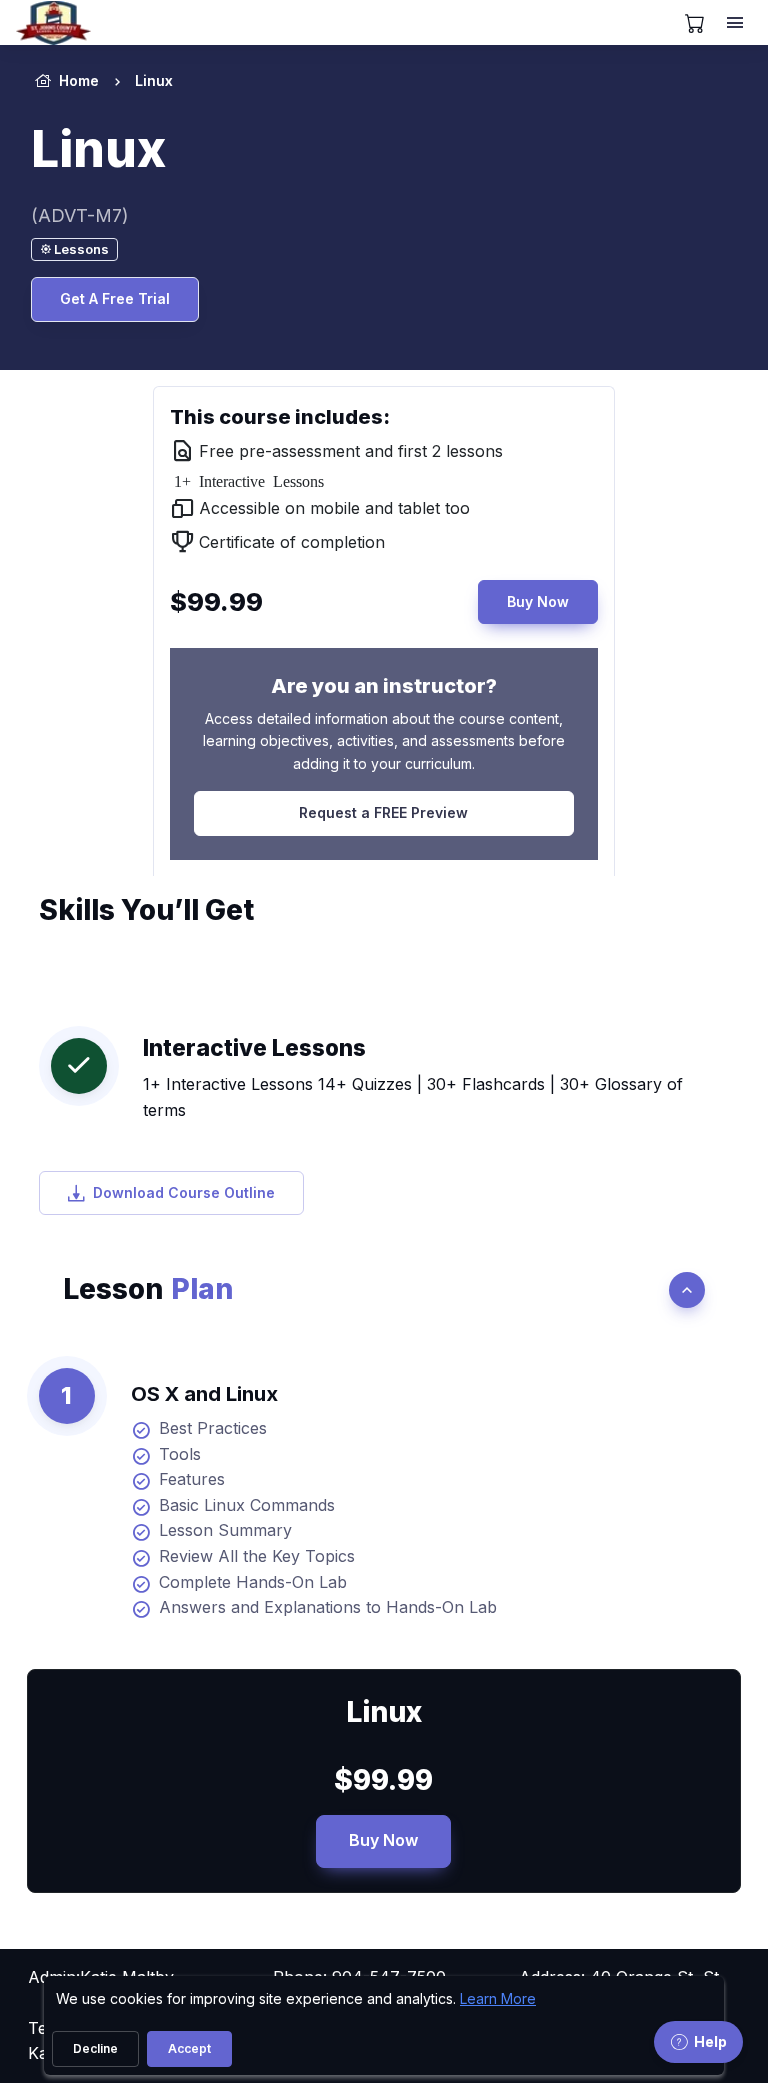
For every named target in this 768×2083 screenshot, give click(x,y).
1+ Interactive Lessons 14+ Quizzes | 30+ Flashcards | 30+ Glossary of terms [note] (413, 1097)
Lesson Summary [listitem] (225, 1530)
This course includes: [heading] (280, 417)
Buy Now (538, 601)
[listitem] (136, 81)
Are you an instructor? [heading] (384, 686)
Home (79, 80)
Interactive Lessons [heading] (254, 1047)
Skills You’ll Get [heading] (146, 910)
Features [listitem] (192, 1479)
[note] (74, 249)
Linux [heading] (98, 149)
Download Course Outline (184, 1192)
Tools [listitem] (180, 1454)
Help (710, 2041)
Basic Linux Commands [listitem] (247, 1505)
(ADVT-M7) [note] (80, 215)
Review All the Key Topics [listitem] (257, 1556)
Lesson (148, 1289)
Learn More (498, 1998)
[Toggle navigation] (737, 23)
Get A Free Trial (115, 298)
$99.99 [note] (383, 1780)
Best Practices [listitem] (213, 1428)
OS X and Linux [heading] (204, 1394)
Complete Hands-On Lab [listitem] (253, 1582)
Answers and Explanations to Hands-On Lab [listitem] (328, 1607)
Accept (189, 2048)
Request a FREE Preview (383, 812)
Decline (95, 2048)
